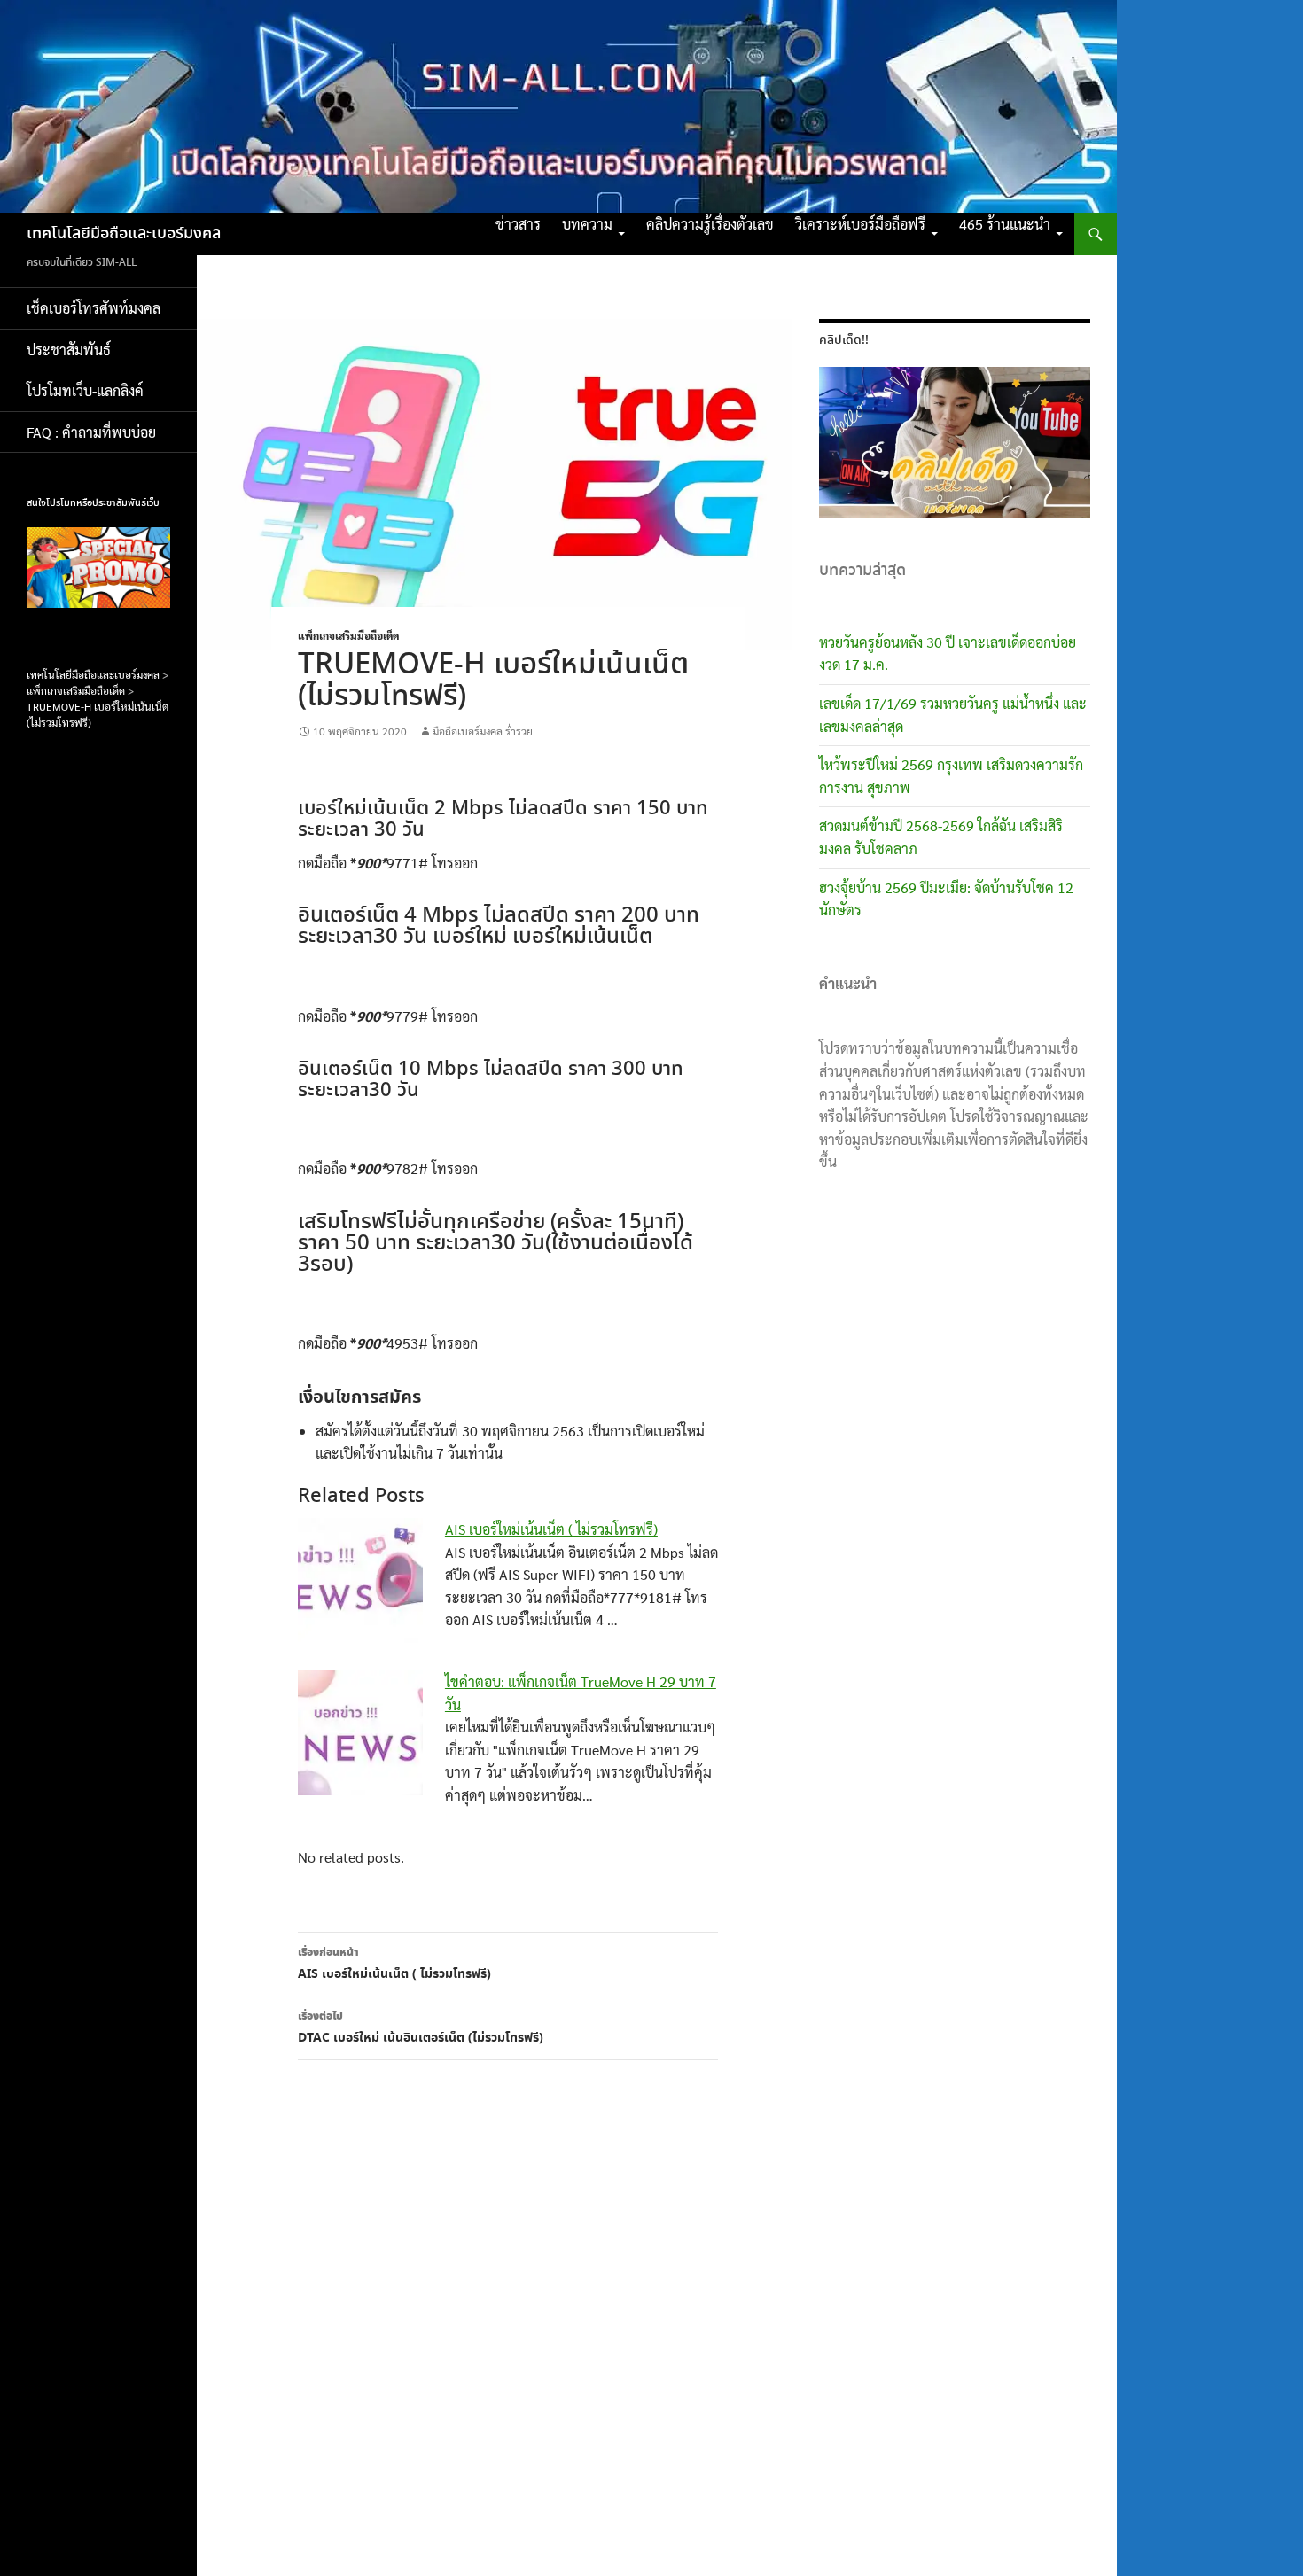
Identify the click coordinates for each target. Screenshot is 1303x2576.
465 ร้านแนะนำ (1005, 224)
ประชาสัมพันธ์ (69, 350)
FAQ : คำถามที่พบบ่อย (97, 432)
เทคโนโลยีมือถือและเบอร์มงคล (124, 234)
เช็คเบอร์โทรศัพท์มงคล (94, 308)
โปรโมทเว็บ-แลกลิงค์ (85, 390)
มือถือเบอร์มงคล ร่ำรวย (483, 731)
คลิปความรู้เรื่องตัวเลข (710, 224)
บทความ (587, 224)
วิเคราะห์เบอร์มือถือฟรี (860, 224)
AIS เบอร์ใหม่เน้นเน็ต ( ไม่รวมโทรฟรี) (551, 1529)
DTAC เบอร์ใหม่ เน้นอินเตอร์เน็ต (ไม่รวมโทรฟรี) (421, 2028)
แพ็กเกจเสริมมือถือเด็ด (348, 635)
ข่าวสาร (518, 224)
